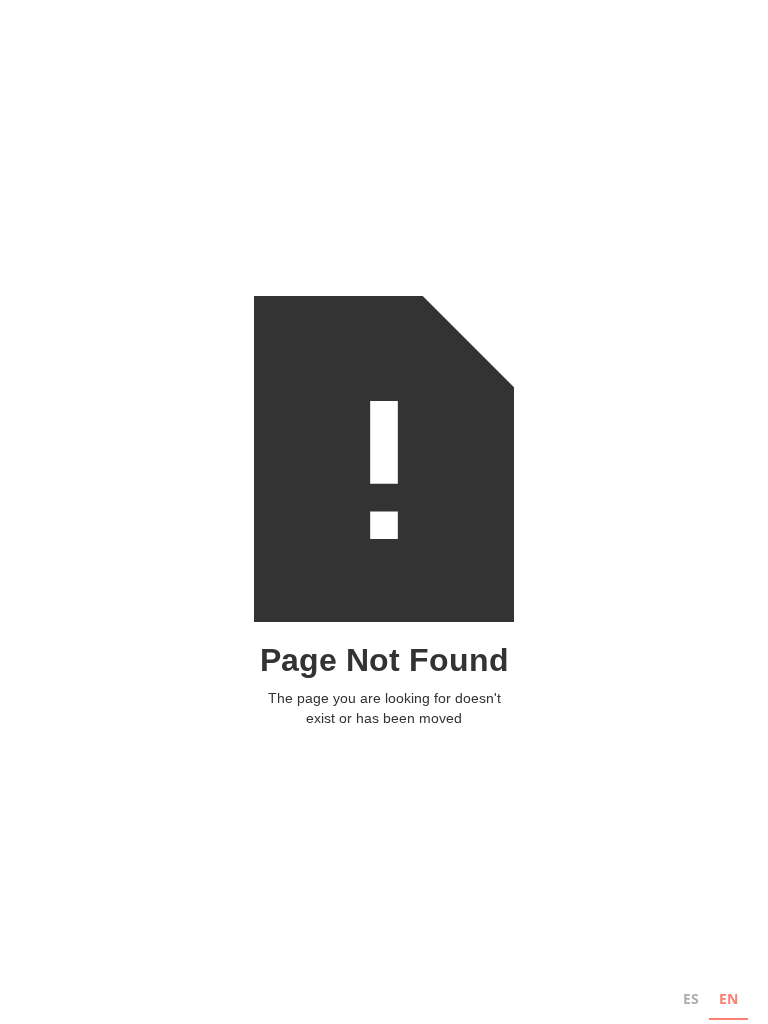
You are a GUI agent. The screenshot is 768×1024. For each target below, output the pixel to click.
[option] (691, 1001)
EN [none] (728, 998)
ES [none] (691, 998)
